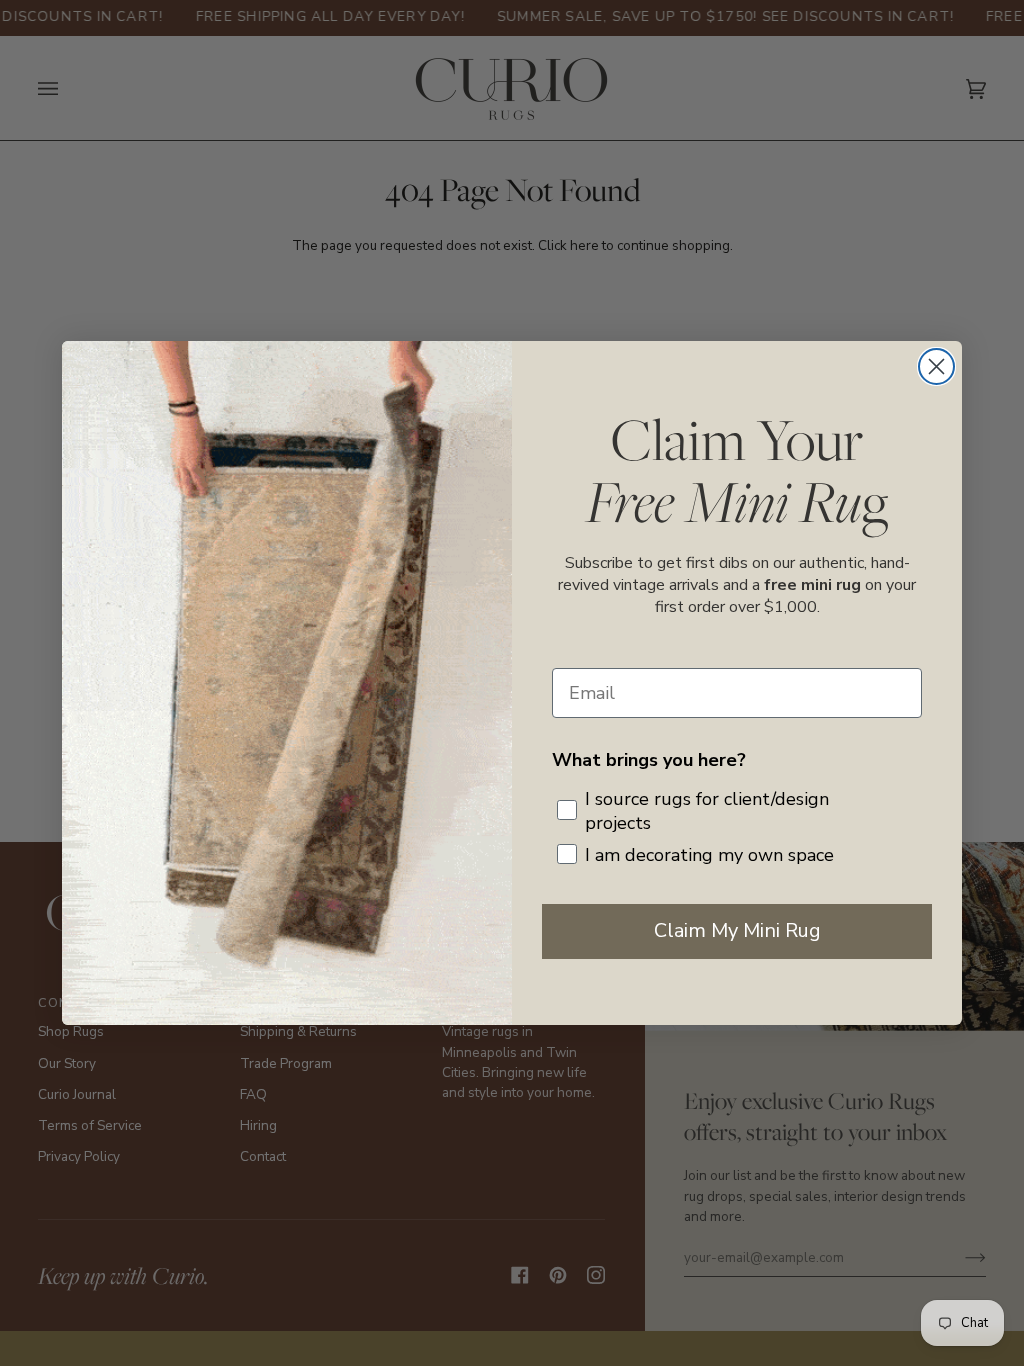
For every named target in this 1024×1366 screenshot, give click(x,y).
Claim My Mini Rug (737, 930)
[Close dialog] (936, 366)
